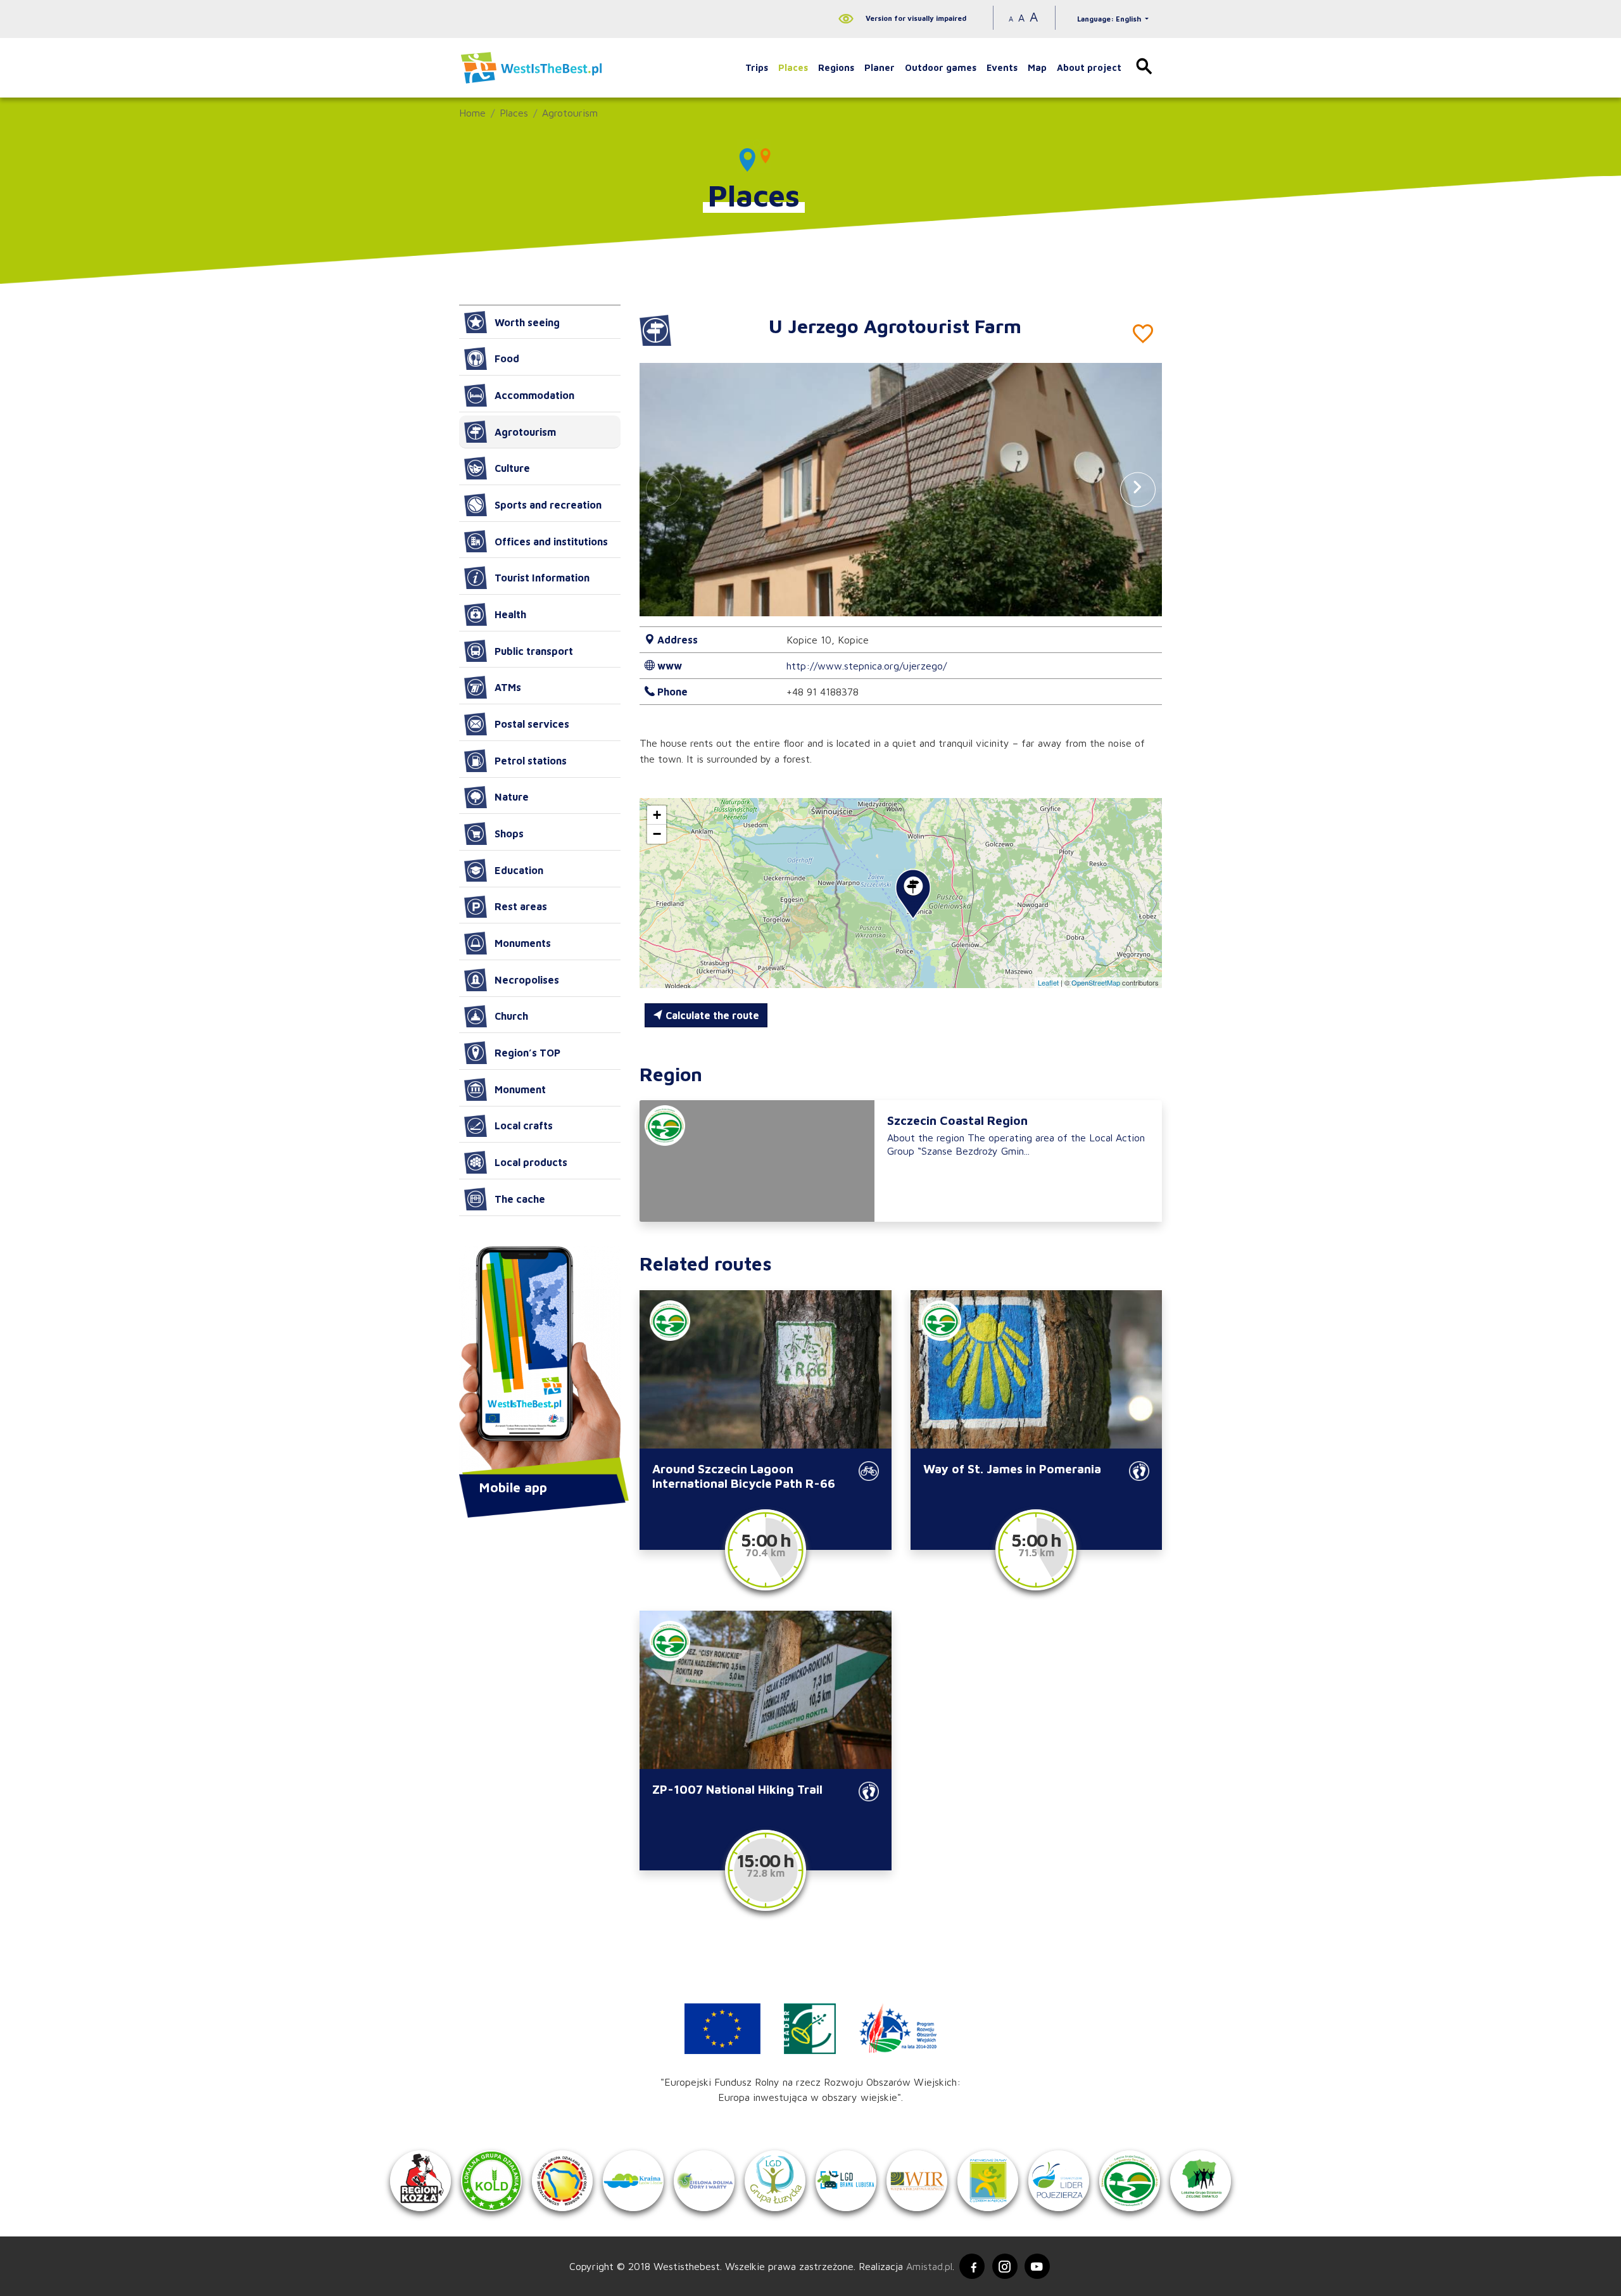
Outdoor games (941, 67)
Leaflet (1048, 982)
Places (793, 67)
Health (510, 614)
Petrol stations (531, 761)
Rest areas (521, 906)
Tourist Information (542, 578)
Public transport (534, 651)
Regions (836, 67)
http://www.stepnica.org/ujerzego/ (867, 666)
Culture (512, 468)
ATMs (508, 687)
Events (1002, 67)
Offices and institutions (551, 542)
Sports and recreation (548, 505)
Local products (531, 1162)
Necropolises (527, 980)
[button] (1138, 489)
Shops (509, 834)
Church (511, 1016)
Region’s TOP (527, 1053)
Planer (880, 67)
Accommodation (534, 395)
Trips (757, 67)
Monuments (523, 943)
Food (507, 358)
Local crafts (524, 1126)
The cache (520, 1199)
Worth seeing (527, 322)
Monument (520, 1089)
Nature (512, 797)
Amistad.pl (929, 2266)
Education (519, 870)
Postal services (532, 724)
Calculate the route (711, 1015)
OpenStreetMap (1096, 982)
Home (472, 113)
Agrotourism (570, 113)
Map (1037, 67)
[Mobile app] (540, 1362)
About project (1089, 67)
